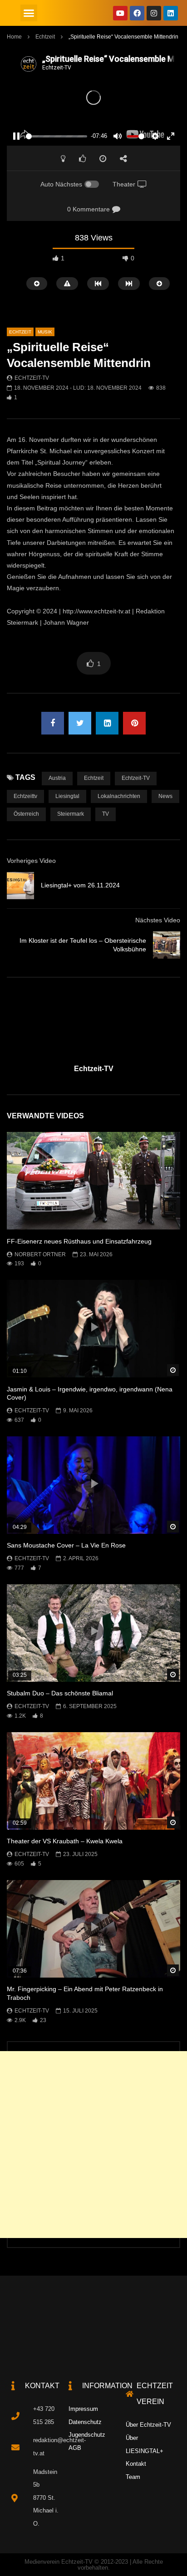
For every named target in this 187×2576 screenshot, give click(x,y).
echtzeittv (25, 796)
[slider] (57, 136)
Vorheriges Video (31, 861)
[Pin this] (134, 723)
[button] (29, 13)
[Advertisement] (93, 2145)
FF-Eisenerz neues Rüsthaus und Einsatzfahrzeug (79, 1241)
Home (14, 37)
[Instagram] (154, 13)
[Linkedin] (171, 13)
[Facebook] (137, 13)
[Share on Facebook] (53, 723)
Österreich (26, 814)
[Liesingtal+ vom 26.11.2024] (20, 886)
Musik (45, 332)
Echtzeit (45, 37)
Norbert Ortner (40, 1254)
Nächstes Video (158, 920)
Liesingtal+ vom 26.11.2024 (80, 885)
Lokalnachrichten (119, 796)
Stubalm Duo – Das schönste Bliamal (60, 1693)
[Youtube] (120, 13)
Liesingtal (67, 796)
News (165, 796)
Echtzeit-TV (32, 378)
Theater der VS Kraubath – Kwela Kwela (65, 1841)
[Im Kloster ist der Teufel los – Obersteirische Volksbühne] (167, 945)
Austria (57, 778)
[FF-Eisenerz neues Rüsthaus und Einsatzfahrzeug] (93, 1181)
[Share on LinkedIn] (107, 723)
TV (106, 814)
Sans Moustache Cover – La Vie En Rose (66, 1545)
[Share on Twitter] (80, 723)
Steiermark (71, 814)
